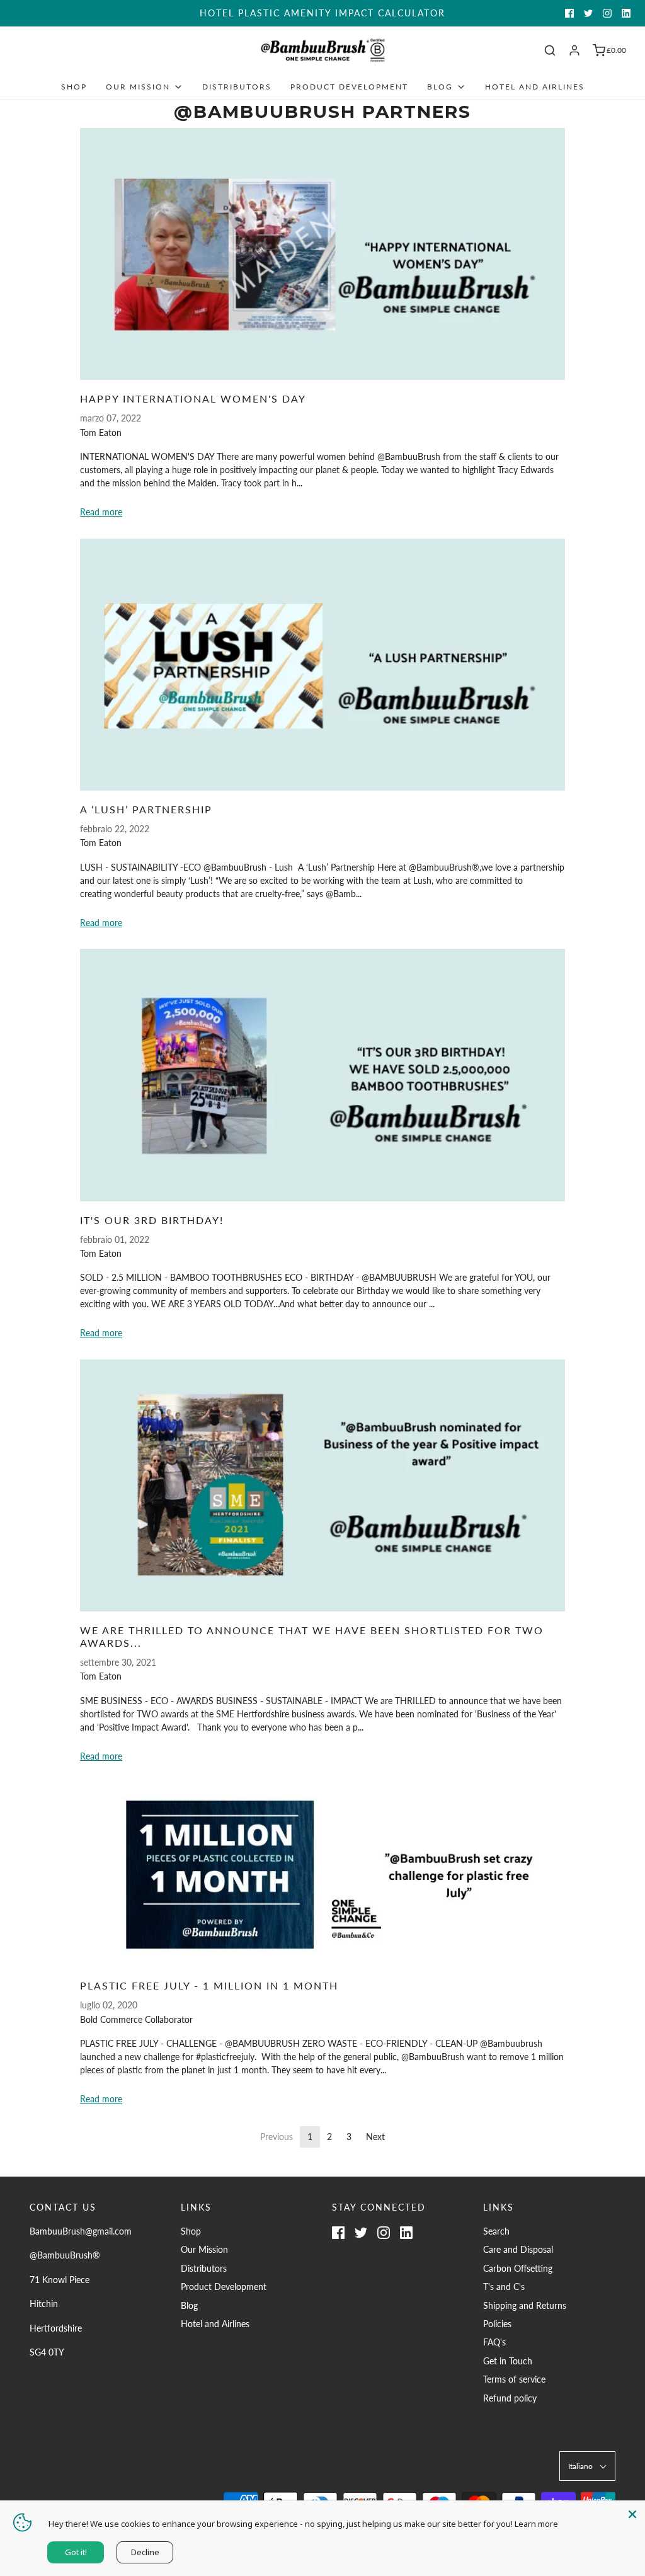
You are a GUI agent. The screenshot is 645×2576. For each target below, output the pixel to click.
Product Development (349, 87)
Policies (497, 2324)
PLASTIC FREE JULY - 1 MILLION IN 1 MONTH (209, 1985)
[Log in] (574, 50)
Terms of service (514, 2379)
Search (496, 2231)
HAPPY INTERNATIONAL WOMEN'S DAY (193, 398)
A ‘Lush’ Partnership (146, 809)
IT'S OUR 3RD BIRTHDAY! (152, 1220)
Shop (74, 87)
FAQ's (494, 2342)
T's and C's (504, 2287)
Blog (189, 2305)
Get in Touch (508, 2361)
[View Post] (322, 254)
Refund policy (510, 2398)
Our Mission (204, 2249)
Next (375, 2137)
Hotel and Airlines (535, 87)
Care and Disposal (518, 2249)
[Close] (632, 2513)
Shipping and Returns (525, 2305)
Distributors (237, 87)
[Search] (550, 50)
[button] (587, 2466)
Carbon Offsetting (518, 2268)
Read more (101, 512)
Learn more (536, 2524)
